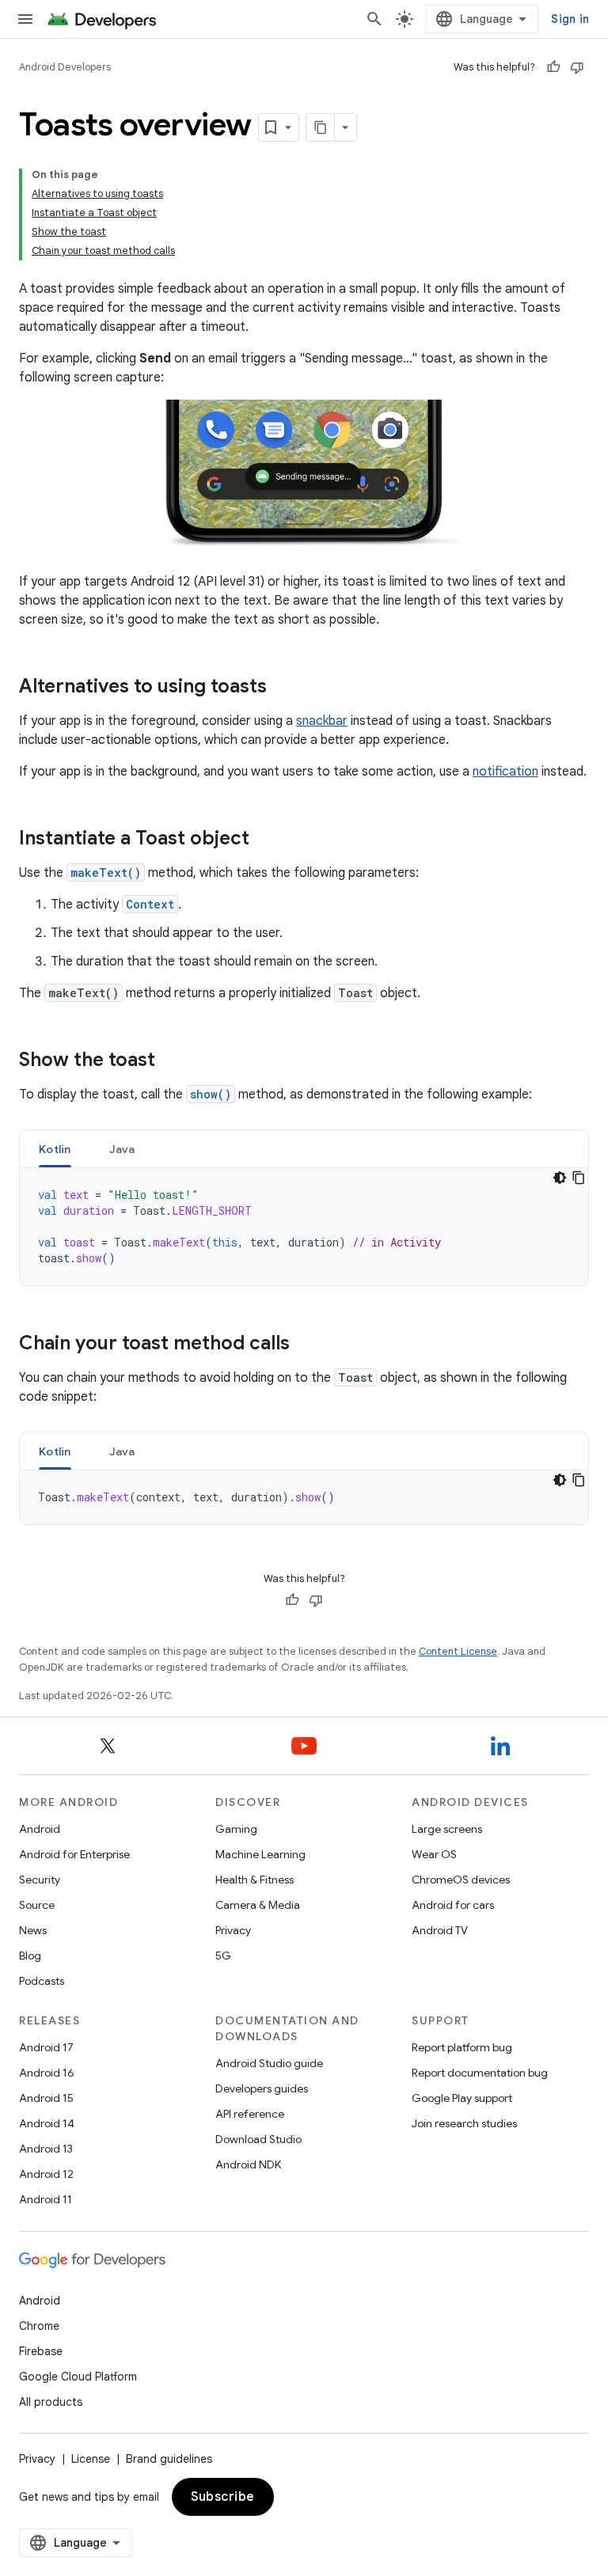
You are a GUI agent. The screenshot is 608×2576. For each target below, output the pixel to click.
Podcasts (42, 1981)
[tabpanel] (304, 1227)
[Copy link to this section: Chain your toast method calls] (306, 1345)
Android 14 (47, 2123)
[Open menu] (25, 19)
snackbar (322, 721)
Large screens (447, 1829)
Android (40, 1829)
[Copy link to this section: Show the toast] (171, 1061)
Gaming (236, 1829)
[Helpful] (553, 67)
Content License (458, 1651)
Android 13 (46, 2149)
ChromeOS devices (461, 1880)
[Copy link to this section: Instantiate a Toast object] (265, 840)
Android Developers (65, 67)
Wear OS (434, 1854)
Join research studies (464, 2123)
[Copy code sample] (579, 1178)
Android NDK (248, 2164)
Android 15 (46, 2098)
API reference (250, 2114)
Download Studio (258, 2139)
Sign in (570, 19)
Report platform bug (462, 2047)
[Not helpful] (577, 67)
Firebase (41, 2351)
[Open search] (374, 19)
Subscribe (223, 2497)
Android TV (440, 1930)
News (33, 1930)
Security (40, 1880)
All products (51, 2402)
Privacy (233, 1930)
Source (37, 1905)
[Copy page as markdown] (321, 127)
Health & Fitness (255, 1880)
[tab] (55, 1149)
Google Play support (462, 2098)
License (91, 2459)
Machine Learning (260, 1854)
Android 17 (46, 2047)
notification (505, 772)
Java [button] (122, 1149)
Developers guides (262, 2088)
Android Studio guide (269, 2063)
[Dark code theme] (560, 1178)
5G (223, 1956)
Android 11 (46, 2199)
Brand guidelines (169, 2459)
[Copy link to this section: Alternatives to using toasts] (283, 688)
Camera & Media (258, 1905)
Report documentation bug (480, 2073)
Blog (30, 1956)
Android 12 (46, 2174)
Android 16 (47, 2073)
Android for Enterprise (74, 1854)
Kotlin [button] (55, 1149)
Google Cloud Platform (78, 2377)
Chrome (39, 2326)
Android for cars (453, 1905)
